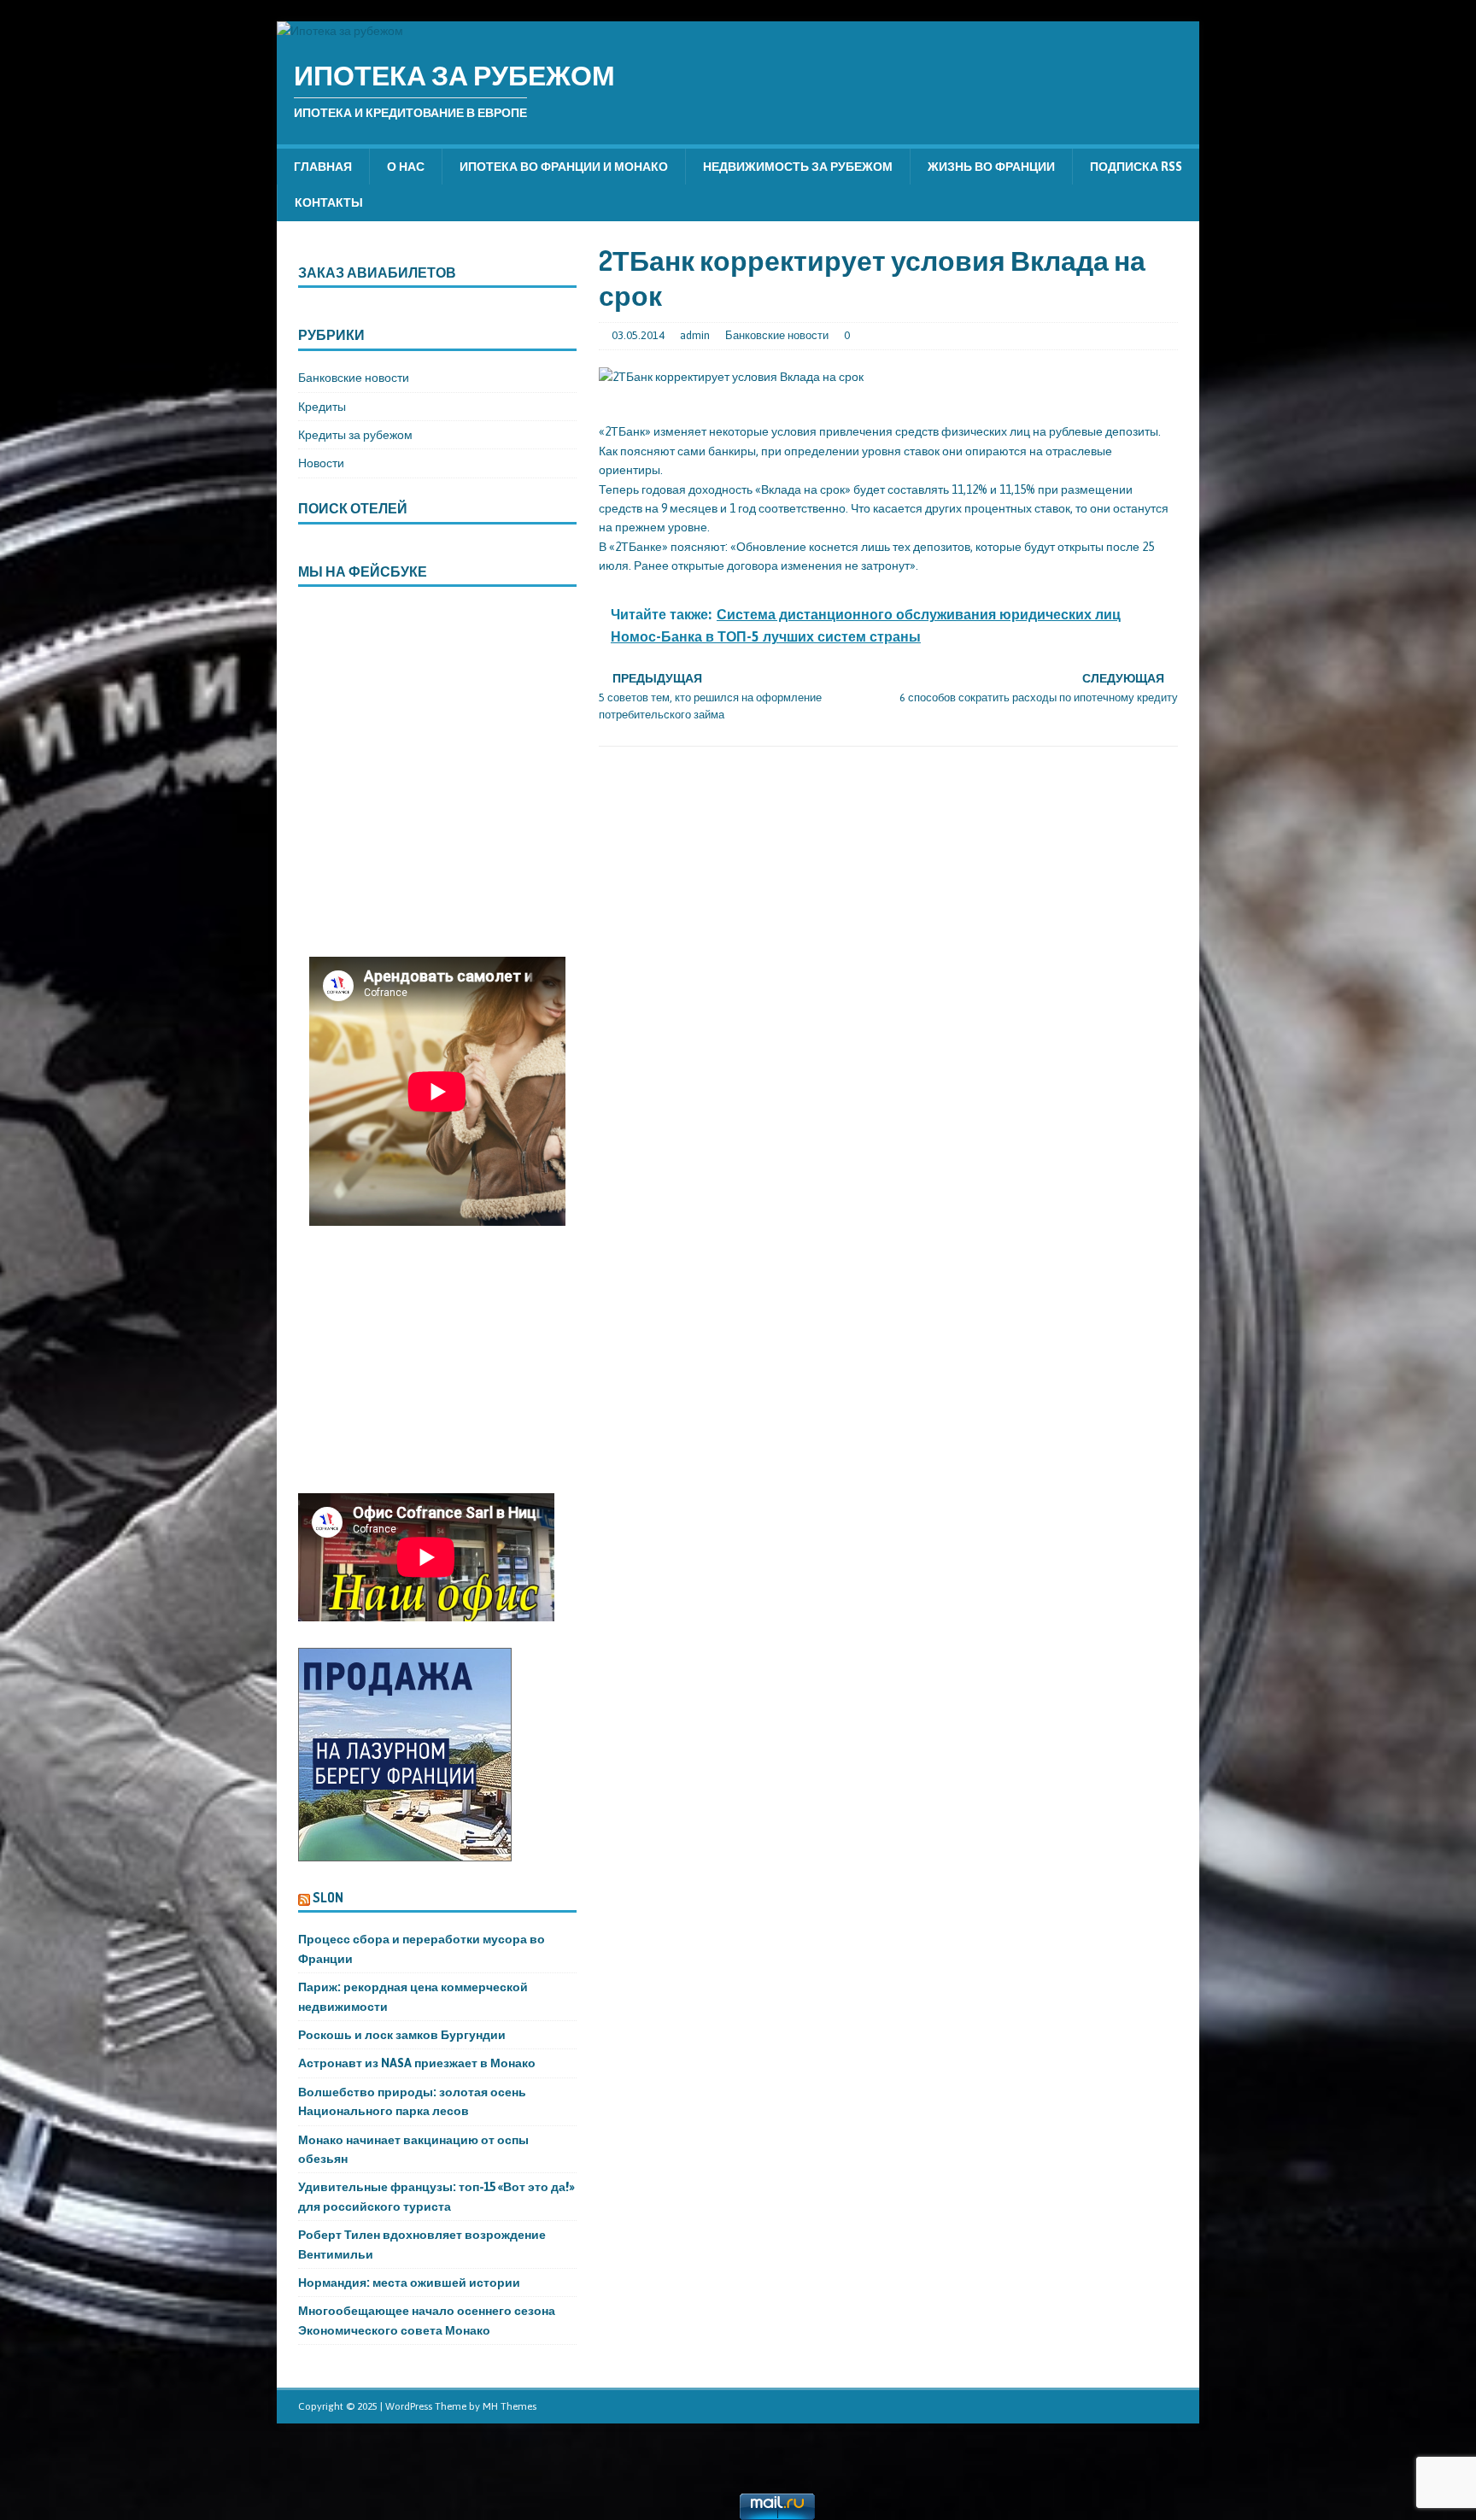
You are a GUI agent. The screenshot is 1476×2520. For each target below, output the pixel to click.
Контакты (329, 202)
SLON (328, 1897)
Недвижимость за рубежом (798, 167)
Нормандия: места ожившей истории (409, 2283)
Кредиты (322, 407)
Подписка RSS (1136, 167)
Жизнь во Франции (991, 167)
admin (695, 335)
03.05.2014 (638, 335)
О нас (406, 167)
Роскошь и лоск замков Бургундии (402, 2035)
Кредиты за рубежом (355, 435)
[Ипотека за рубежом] (340, 31)
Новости (321, 463)
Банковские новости (777, 335)
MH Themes (510, 2406)
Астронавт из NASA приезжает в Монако (417, 2063)
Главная (323, 167)
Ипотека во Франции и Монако (564, 167)
